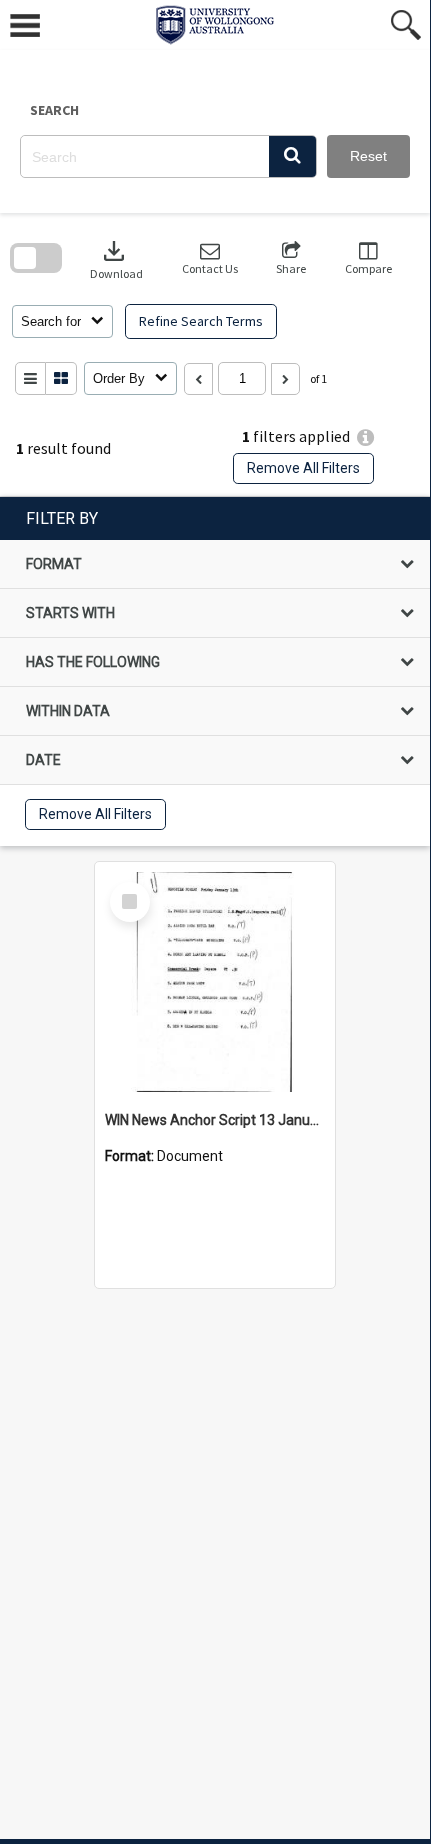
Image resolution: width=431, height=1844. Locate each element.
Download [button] (116, 258)
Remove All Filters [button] (303, 468)
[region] (215, 671)
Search (54, 110)
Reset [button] (368, 156)
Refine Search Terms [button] (201, 321)
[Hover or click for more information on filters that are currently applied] (365, 437)
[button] (292, 156)
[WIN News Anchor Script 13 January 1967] (215, 982)
